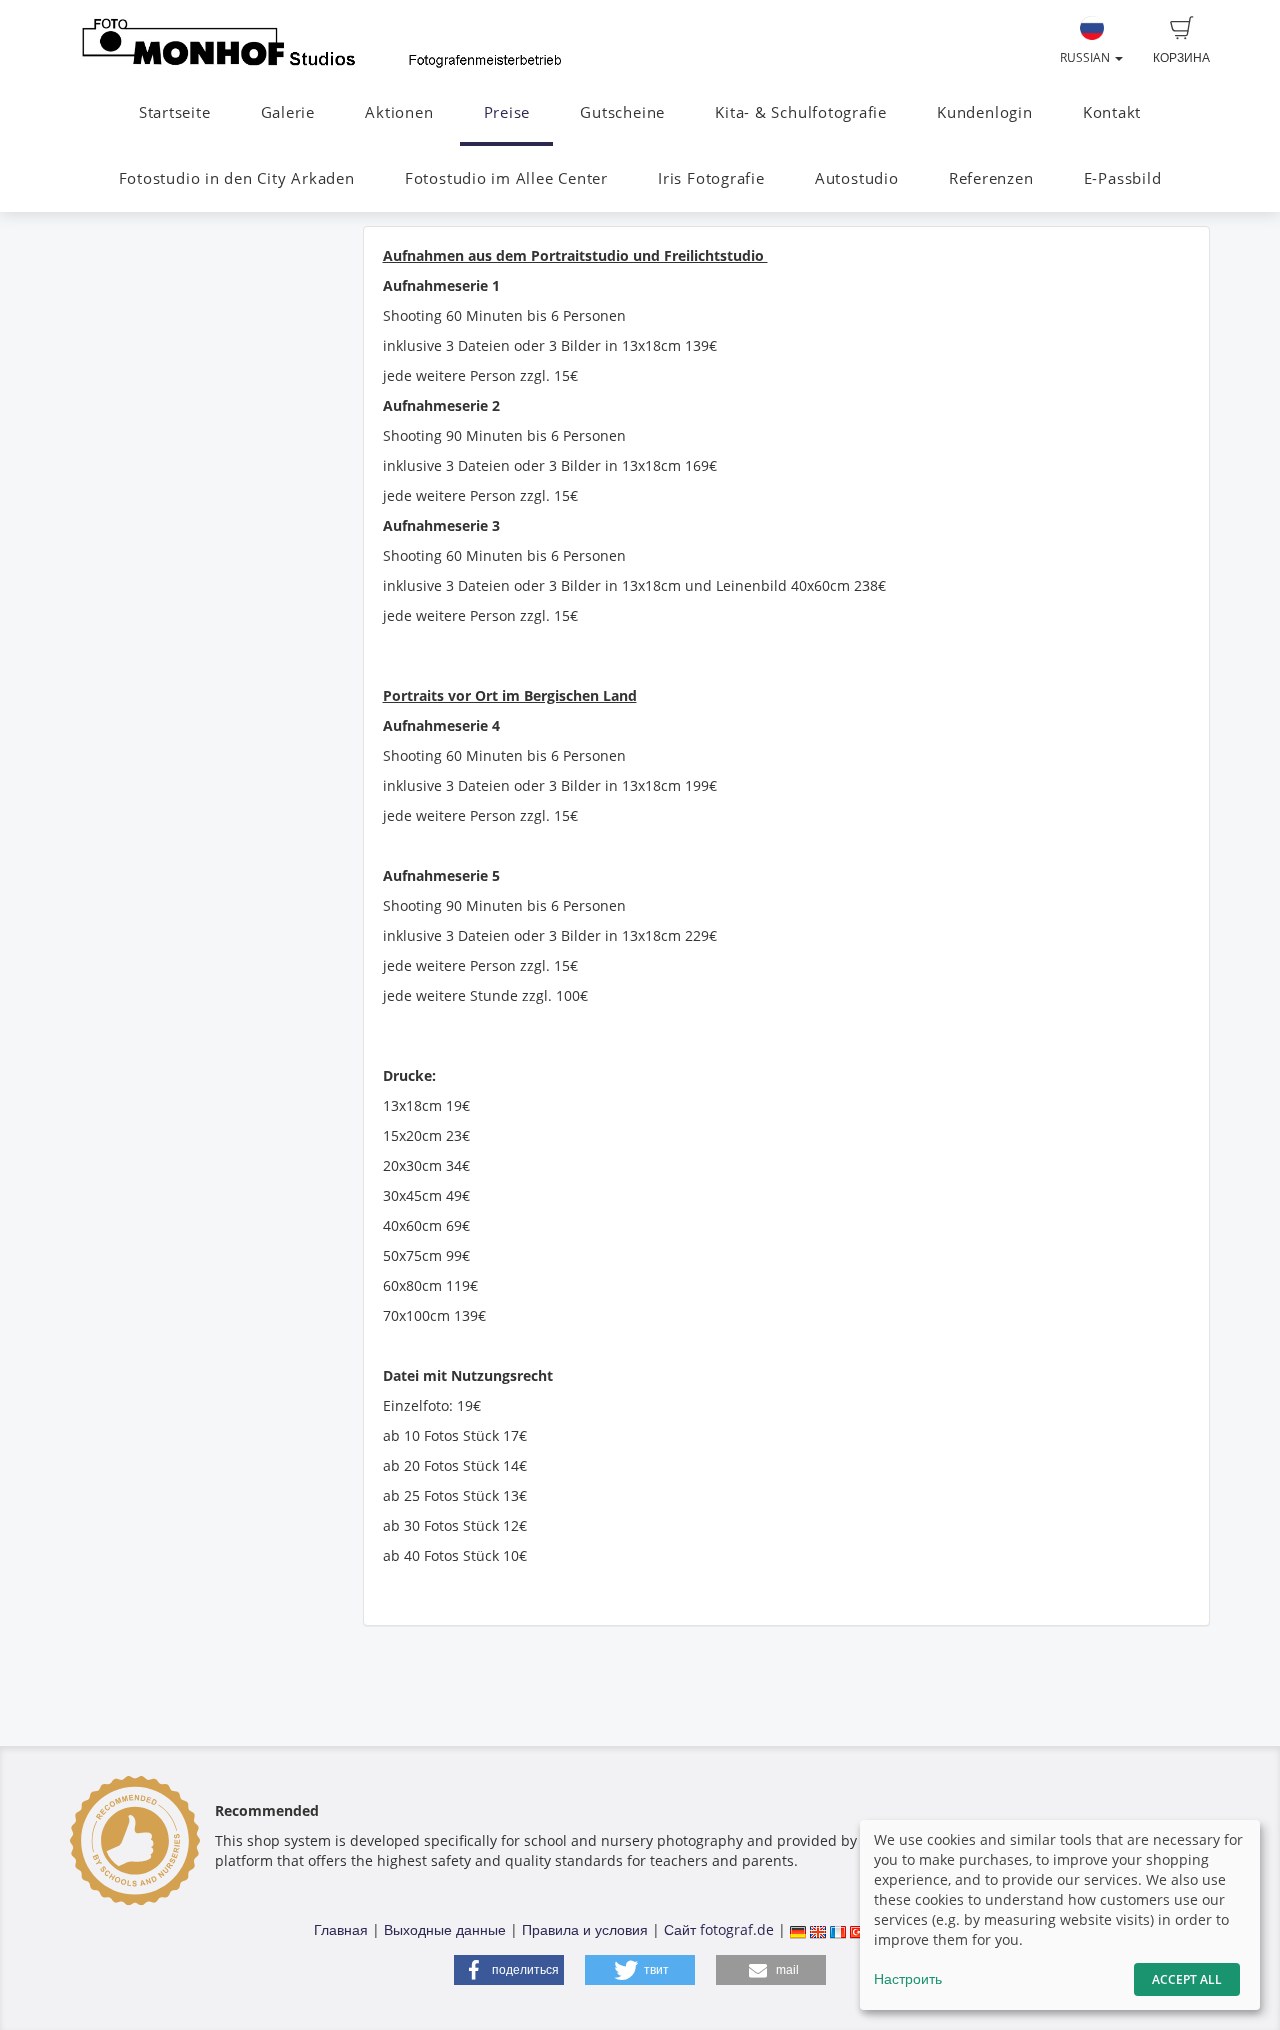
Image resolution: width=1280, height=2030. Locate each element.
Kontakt (1112, 112)
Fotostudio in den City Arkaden (237, 178)
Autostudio (857, 178)
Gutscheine (622, 112)
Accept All (1187, 1979)
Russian (1086, 57)
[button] (509, 1970)
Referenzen (991, 178)
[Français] (838, 1929)
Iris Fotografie (711, 178)
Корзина (1181, 57)
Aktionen (399, 112)
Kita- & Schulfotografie (801, 112)
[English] (818, 1929)
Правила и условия (585, 1929)
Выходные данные (445, 1929)
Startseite (175, 112)
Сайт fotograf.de (719, 1929)
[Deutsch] (798, 1929)
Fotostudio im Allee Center (506, 178)
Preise (507, 112)
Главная (341, 1929)
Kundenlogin (984, 112)
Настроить (908, 1978)
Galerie (288, 112)
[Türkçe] (858, 1929)
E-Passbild (1123, 178)
